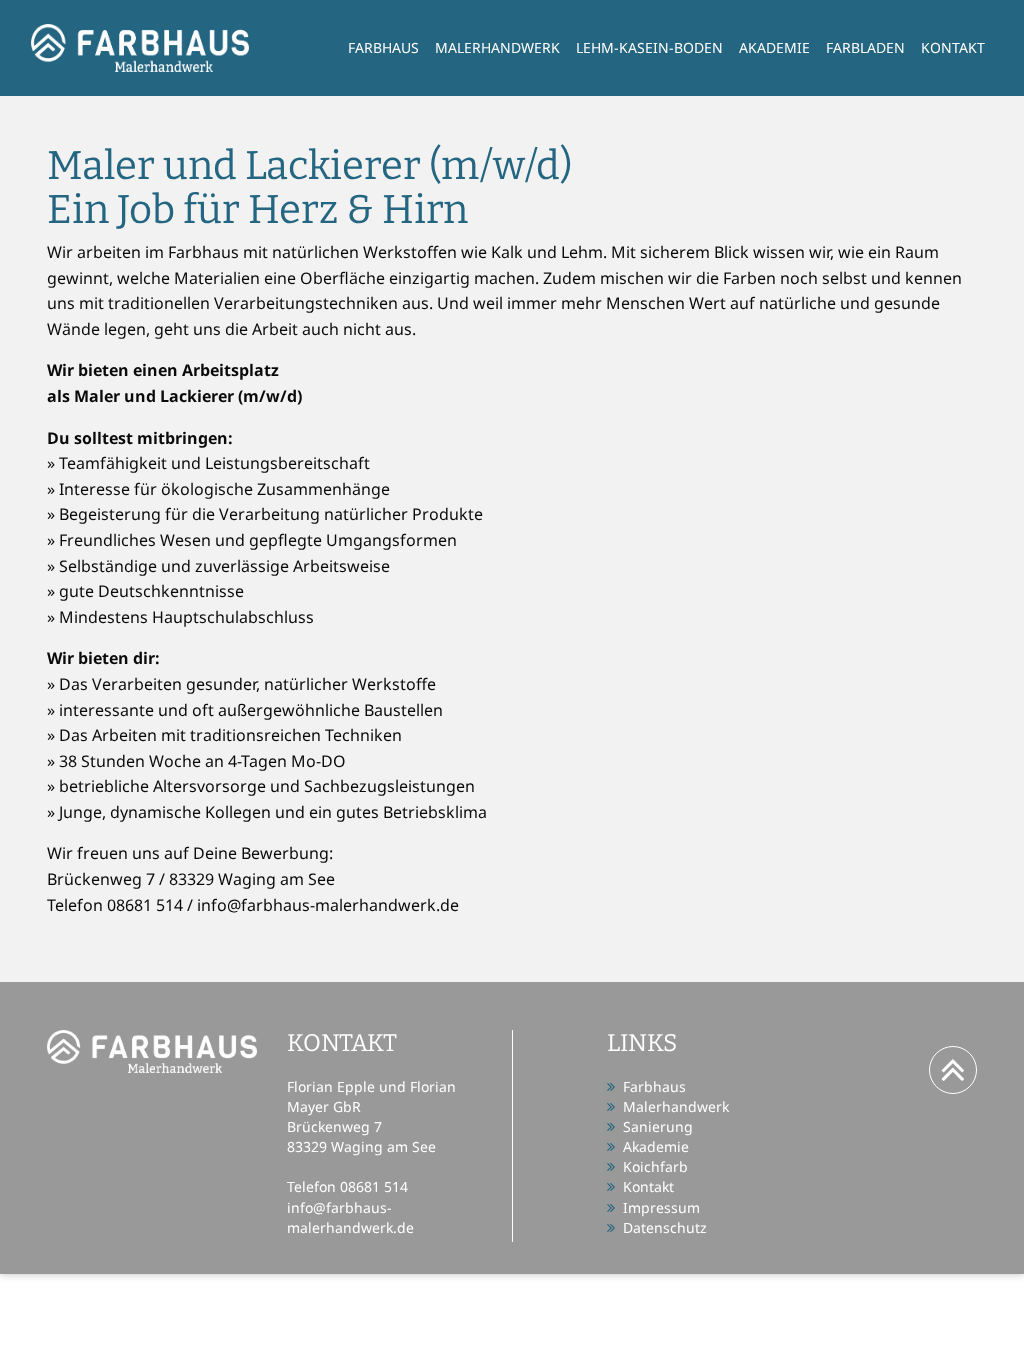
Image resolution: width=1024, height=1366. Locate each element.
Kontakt (953, 47)
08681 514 (374, 1186)
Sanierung (658, 1126)
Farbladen (865, 47)
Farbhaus (383, 47)
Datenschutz (665, 1227)
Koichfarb (655, 1166)
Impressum (661, 1207)
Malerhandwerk (497, 47)
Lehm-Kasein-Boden (649, 47)
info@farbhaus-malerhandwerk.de (350, 1217)
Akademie (774, 47)
